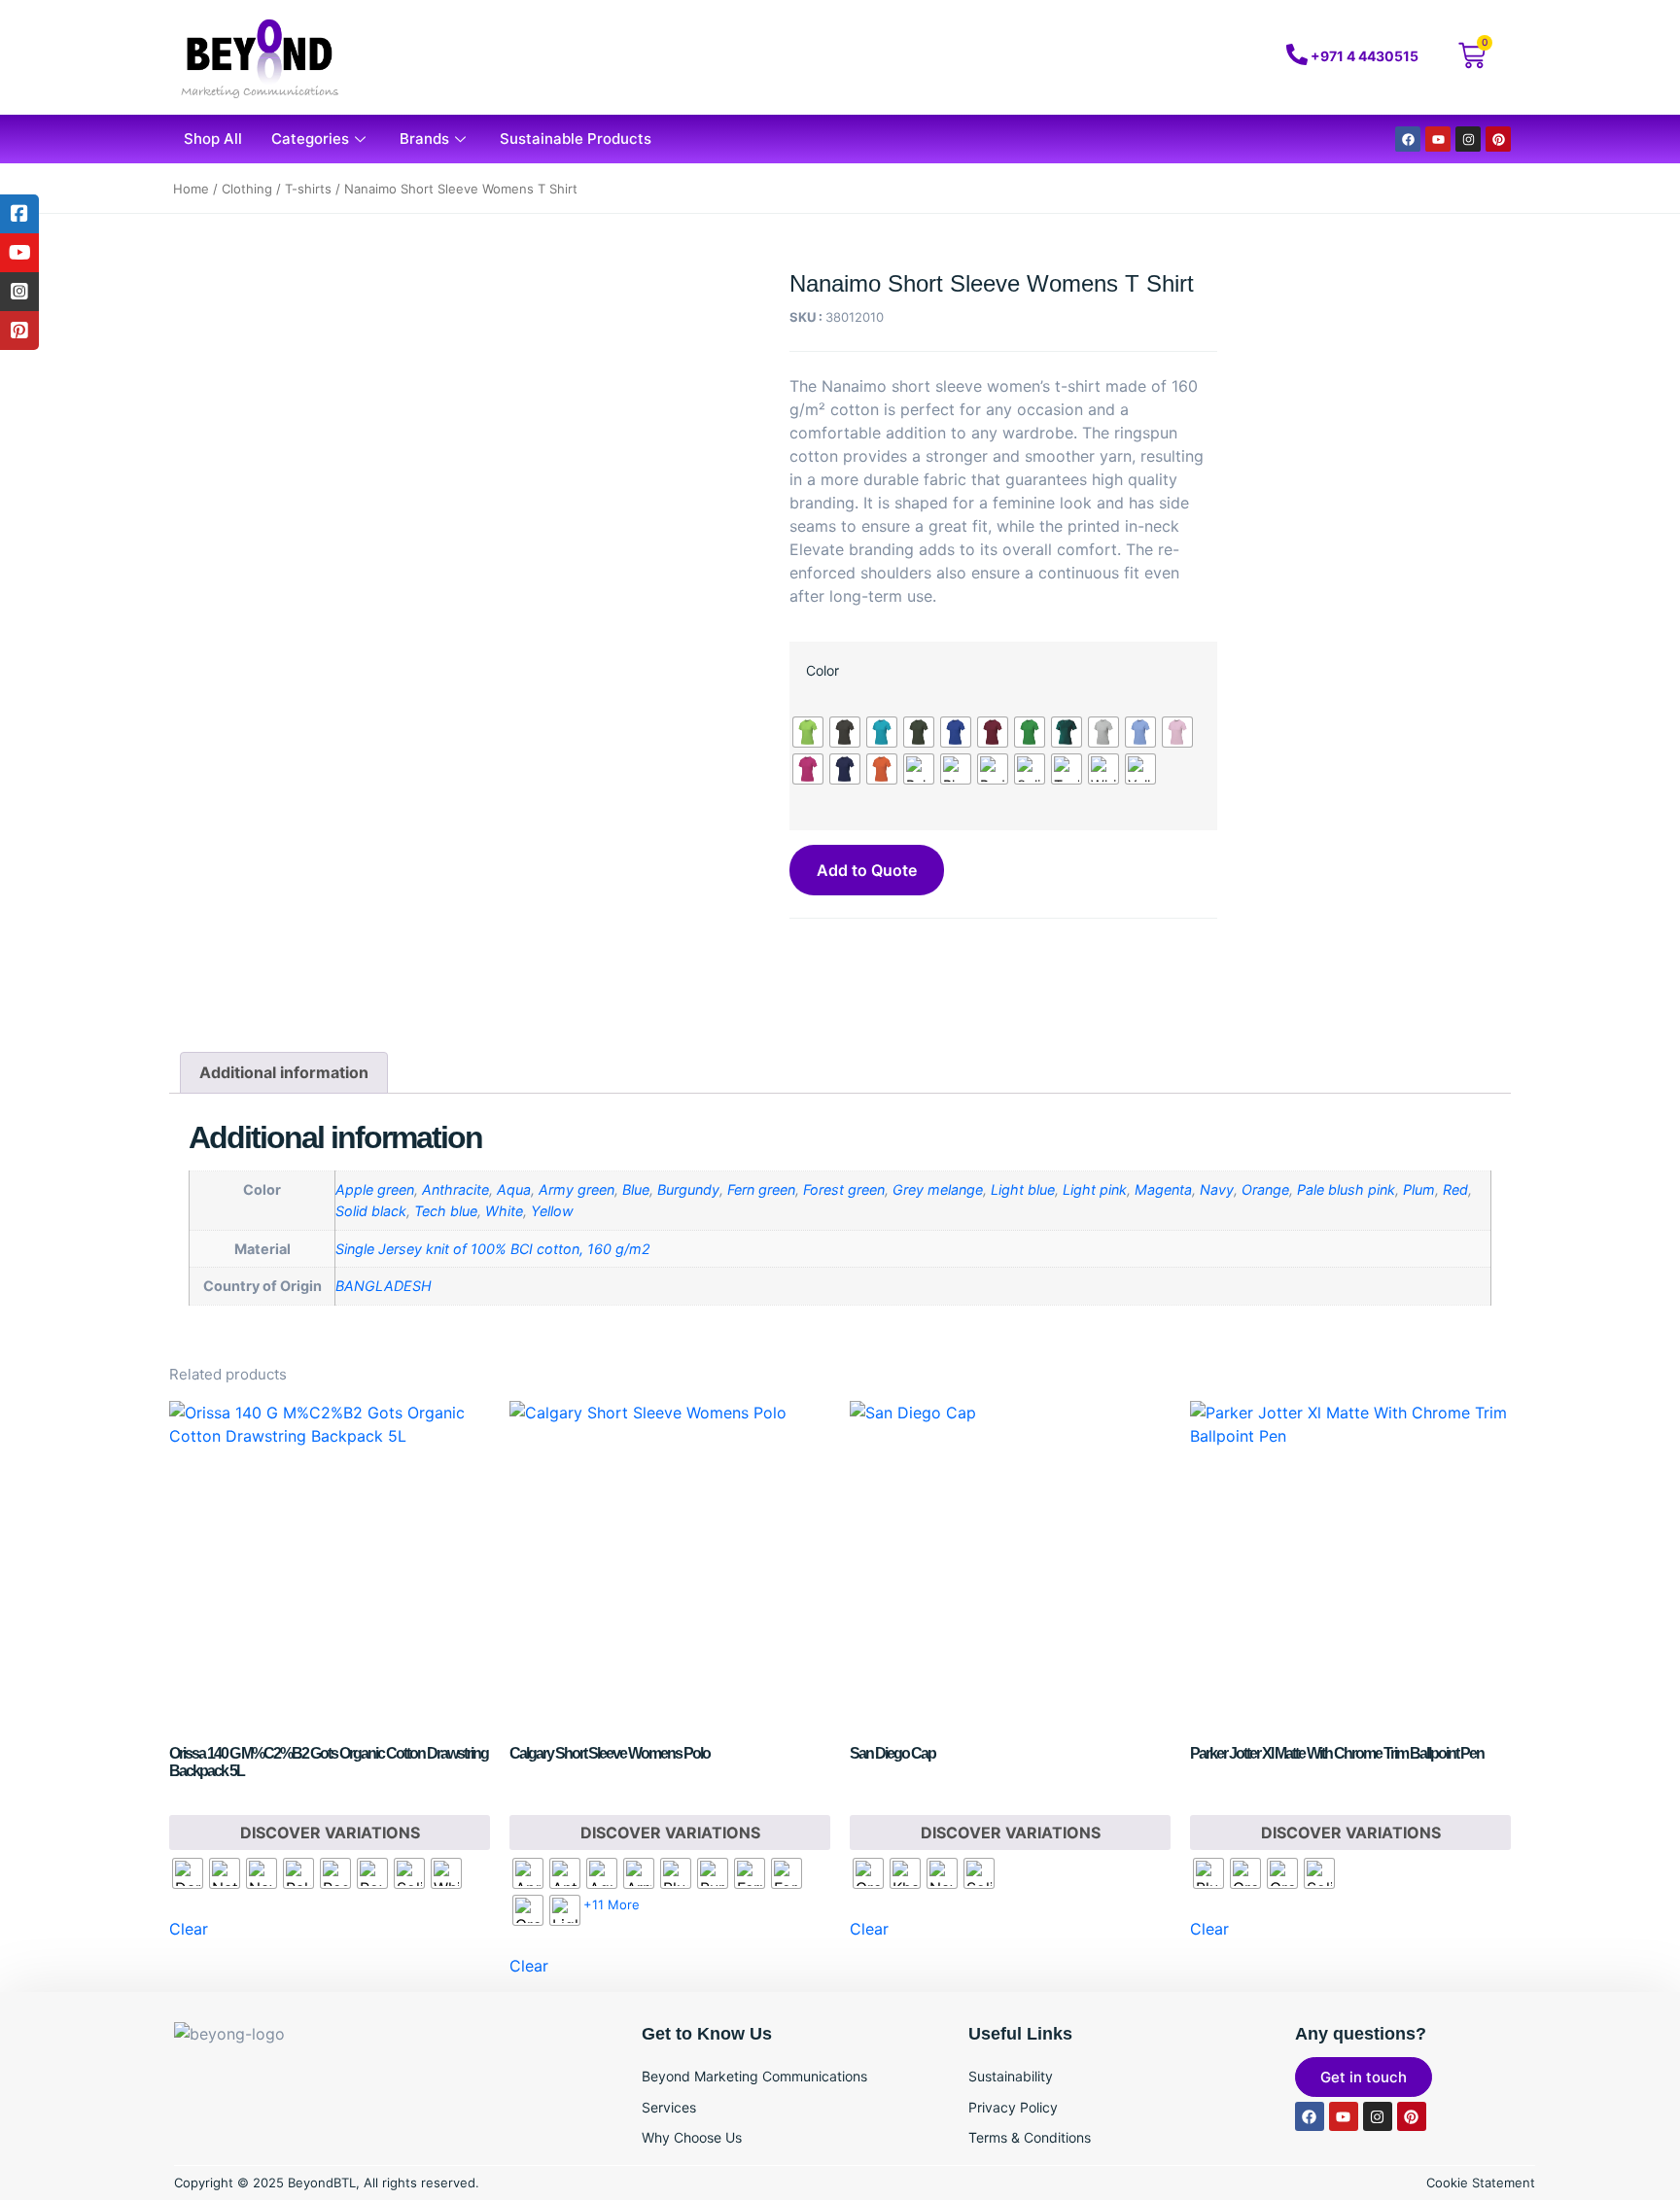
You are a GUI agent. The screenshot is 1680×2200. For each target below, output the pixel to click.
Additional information (284, 1072)
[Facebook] (1408, 139)
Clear (189, 1929)
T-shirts (308, 189)
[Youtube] (1438, 139)
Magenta (1163, 1189)
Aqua (514, 1189)
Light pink (1095, 1189)
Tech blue (446, 1211)
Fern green (761, 1189)
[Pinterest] (1498, 139)
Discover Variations (330, 1833)
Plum (1419, 1189)
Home (191, 189)
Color (822, 670)
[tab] (284, 1073)
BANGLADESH (384, 1286)
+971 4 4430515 (1365, 56)
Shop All (213, 139)
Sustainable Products (576, 139)
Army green (577, 1189)
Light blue (1023, 1189)
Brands (424, 139)
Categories (310, 139)
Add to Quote (867, 870)
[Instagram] (1468, 139)
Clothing (247, 189)
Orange (1265, 1189)
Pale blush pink (1346, 1189)
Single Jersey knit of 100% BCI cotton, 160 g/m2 (493, 1249)
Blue (636, 1189)
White (504, 1211)
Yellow (552, 1211)
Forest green (844, 1189)
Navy (1217, 1189)
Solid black (371, 1211)
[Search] (1164, 57)
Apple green (375, 1189)
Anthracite (455, 1189)
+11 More (612, 1904)
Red (1455, 1189)
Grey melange (938, 1189)
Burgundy (688, 1189)
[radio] (808, 732)
